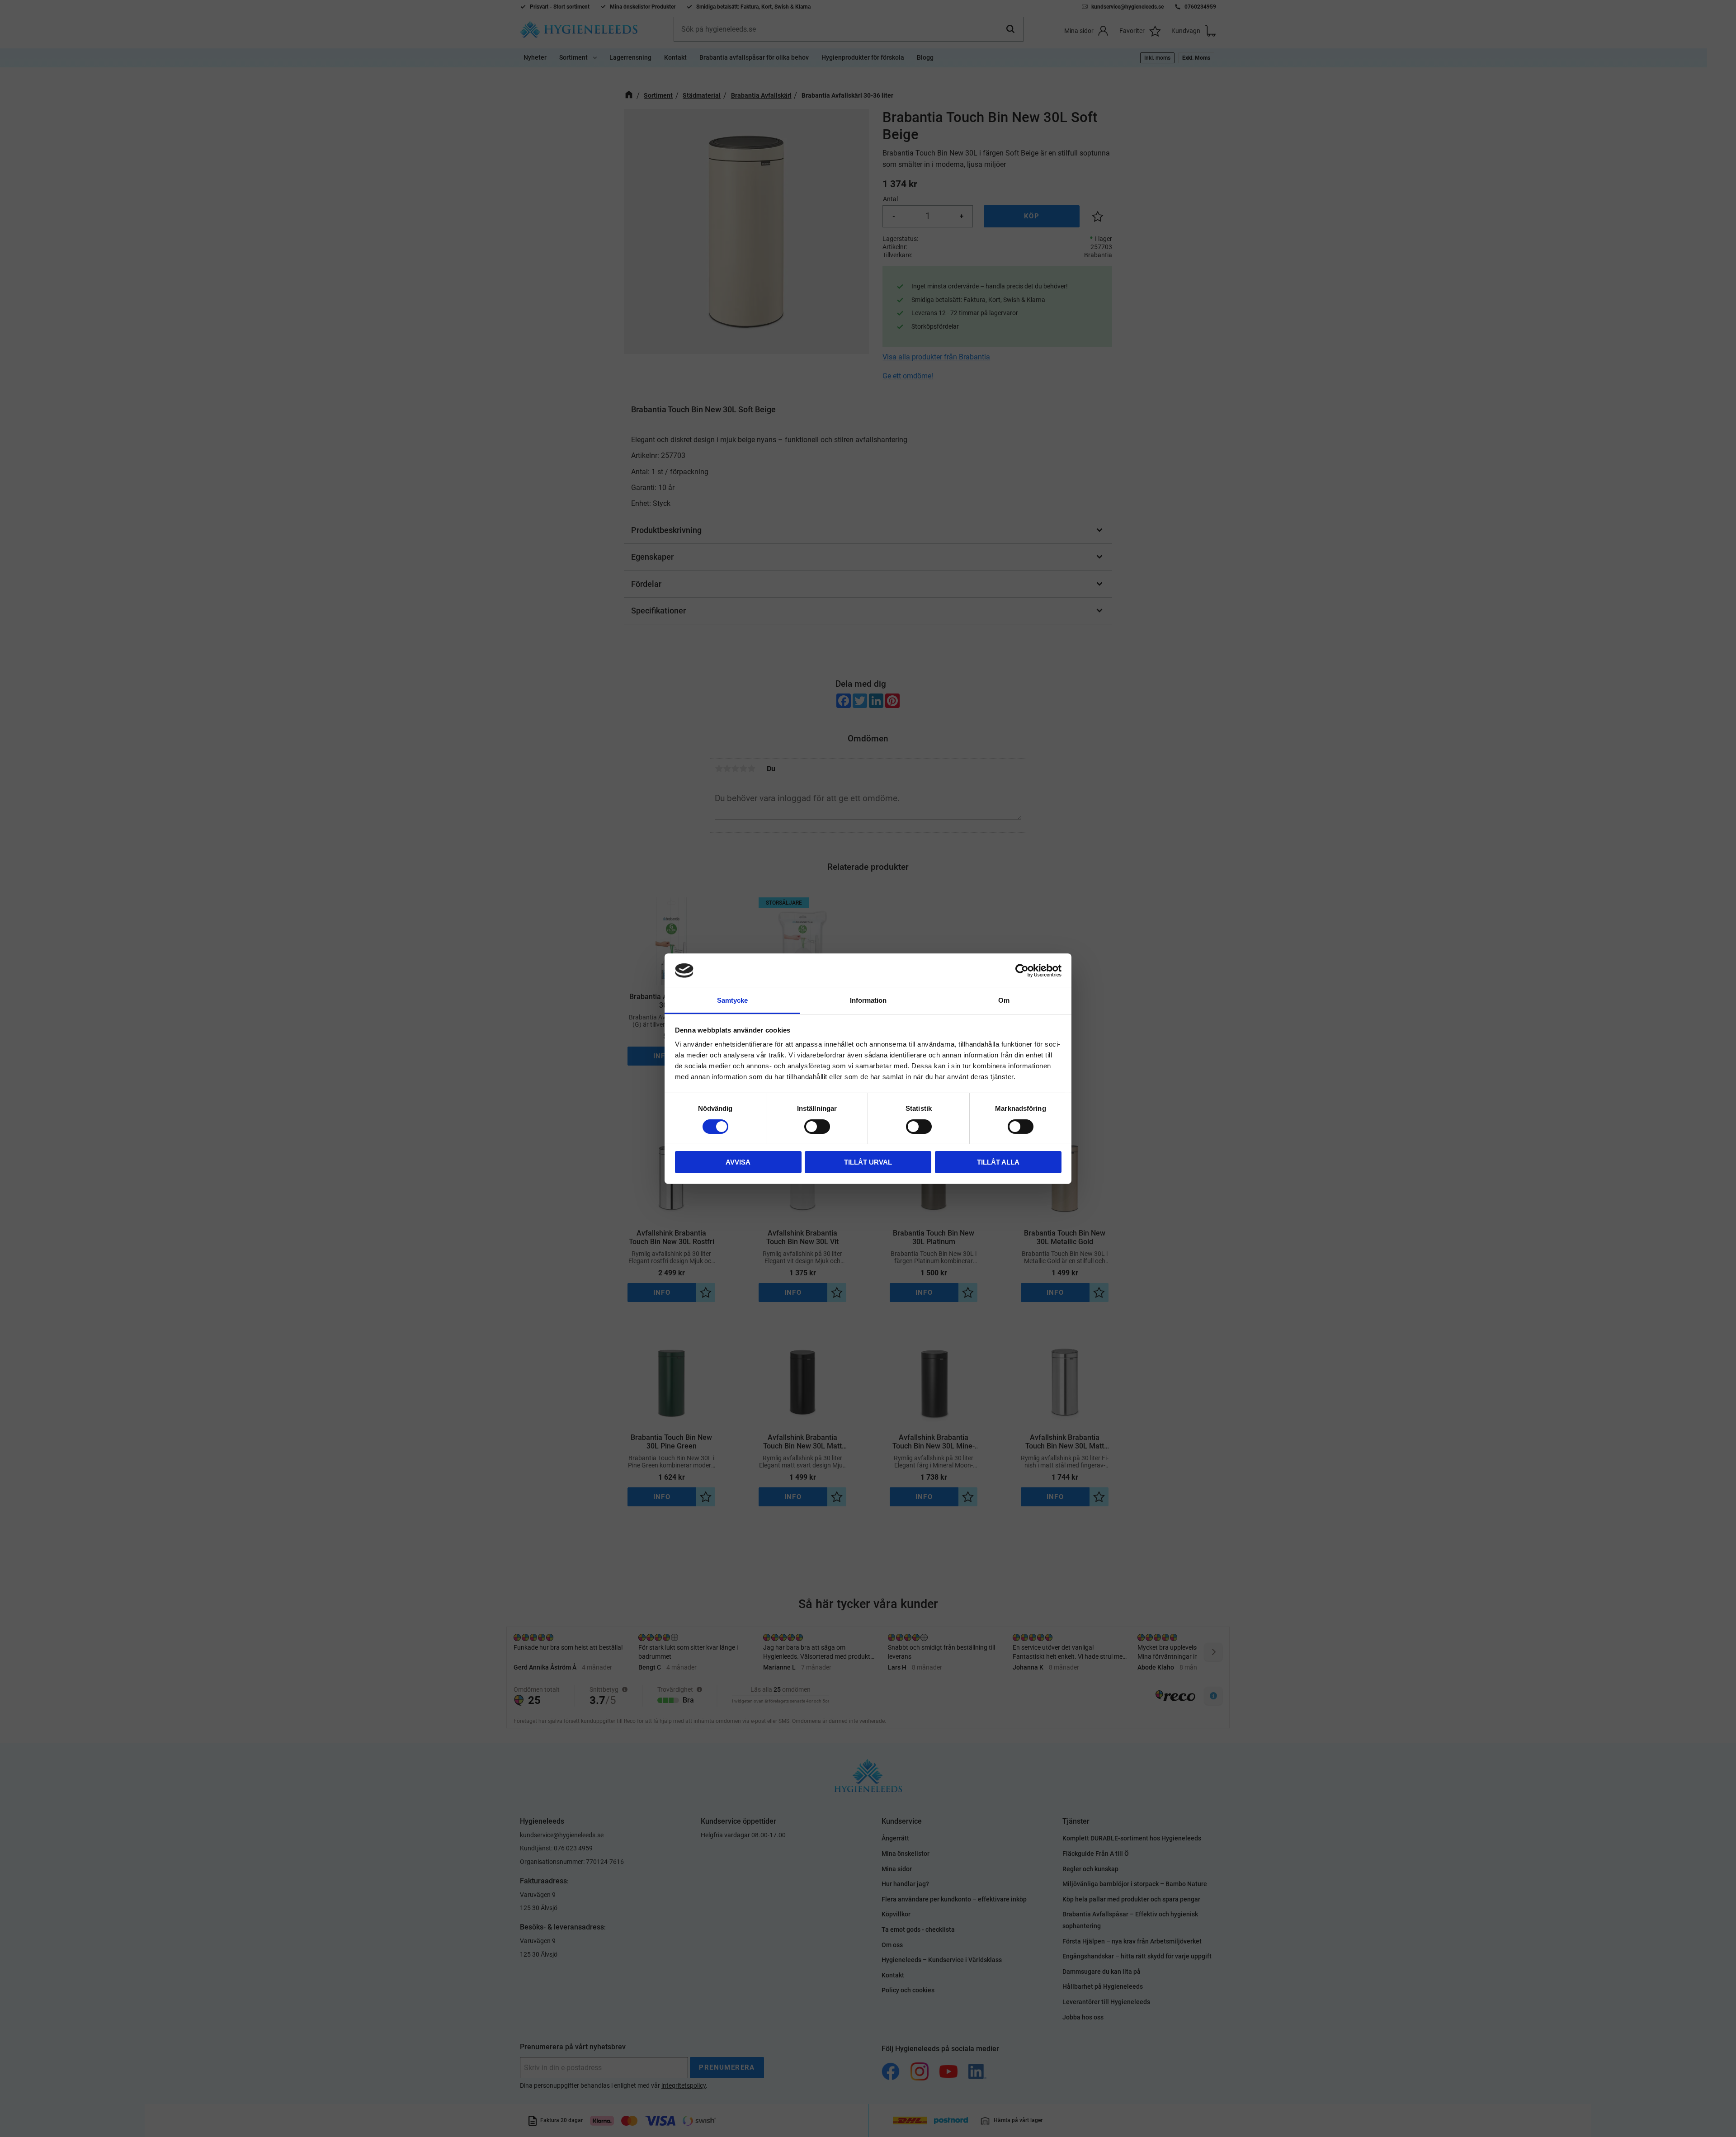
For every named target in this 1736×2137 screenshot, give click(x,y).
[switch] (817, 1127)
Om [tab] (1004, 1000)
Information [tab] (868, 1000)
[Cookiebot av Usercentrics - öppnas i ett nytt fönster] (1022, 971)
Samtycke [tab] (732, 1000)
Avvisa (738, 1162)
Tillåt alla (998, 1162)
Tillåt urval (868, 1162)
